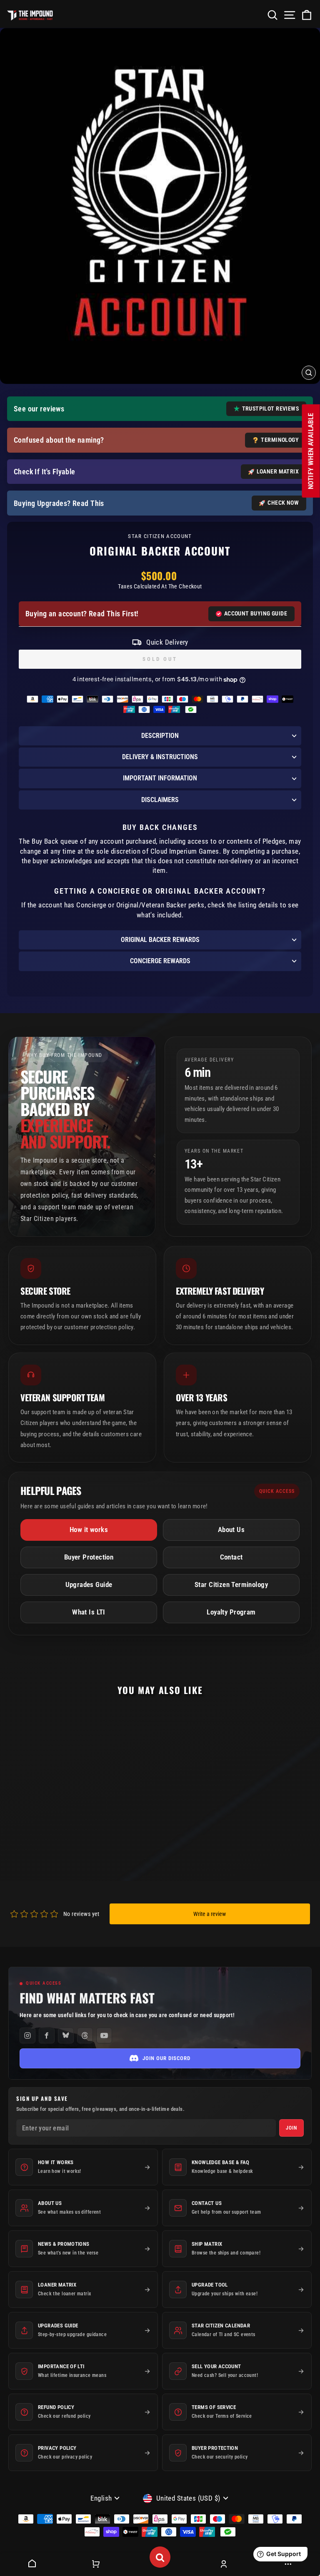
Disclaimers (160, 800)
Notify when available (311, 451)
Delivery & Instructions (160, 757)
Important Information (160, 778)
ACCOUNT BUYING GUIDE (256, 613)
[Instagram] (27, 2035)
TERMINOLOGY (280, 440)
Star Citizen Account (160, 536)
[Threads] (85, 2035)
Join (291, 2128)
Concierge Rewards (160, 961)
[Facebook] (47, 2035)
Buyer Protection (89, 1557)
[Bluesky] (66, 2035)
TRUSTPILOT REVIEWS (270, 409)
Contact (231, 1557)
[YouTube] (104, 2035)
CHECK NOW (283, 503)
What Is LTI (89, 1612)
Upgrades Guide (89, 1585)
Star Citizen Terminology (231, 1585)
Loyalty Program (231, 1612)
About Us (231, 1530)
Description (160, 736)
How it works (89, 1530)
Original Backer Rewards (160, 940)
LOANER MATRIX (278, 471)
